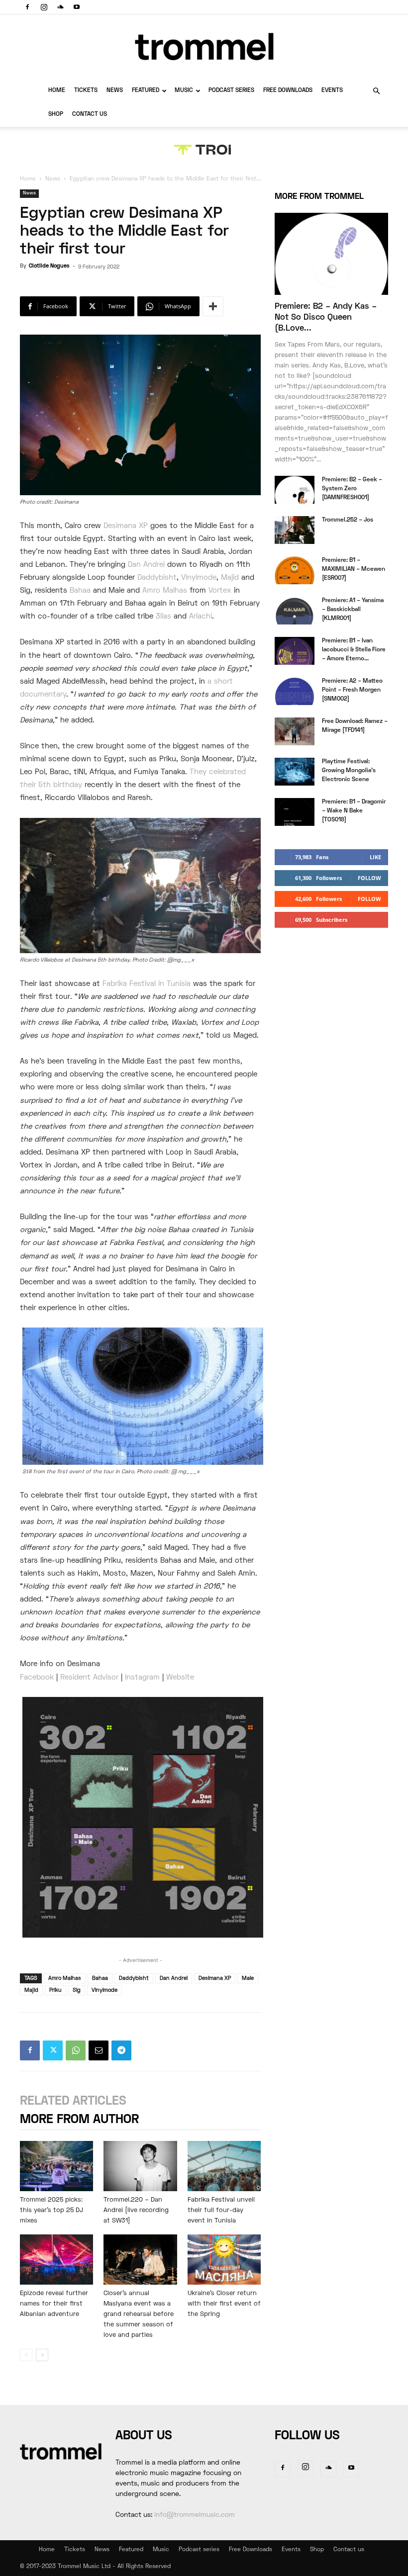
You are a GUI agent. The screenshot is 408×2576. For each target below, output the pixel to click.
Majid (230, 578)
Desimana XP (126, 526)
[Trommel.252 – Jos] (295, 530)
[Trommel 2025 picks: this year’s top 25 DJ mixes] (56, 2166)
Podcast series (231, 91)
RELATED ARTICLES (73, 2101)
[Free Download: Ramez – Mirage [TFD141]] (295, 731)
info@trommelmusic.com (195, 2515)
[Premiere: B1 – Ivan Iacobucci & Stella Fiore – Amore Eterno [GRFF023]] (295, 651)
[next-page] (42, 2355)
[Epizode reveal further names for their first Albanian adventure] (56, 2260)
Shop (56, 115)
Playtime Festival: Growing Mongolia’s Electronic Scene (349, 771)
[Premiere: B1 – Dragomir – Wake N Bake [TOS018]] (295, 812)
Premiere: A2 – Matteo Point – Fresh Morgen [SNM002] (352, 690)
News (115, 91)
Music (184, 91)
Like (375, 857)
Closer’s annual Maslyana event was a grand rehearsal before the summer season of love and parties (139, 2314)
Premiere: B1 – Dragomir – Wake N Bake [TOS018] (354, 811)
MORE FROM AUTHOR (79, 2120)
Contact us (90, 115)
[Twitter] (53, 2050)
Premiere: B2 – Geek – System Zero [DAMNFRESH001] (352, 489)
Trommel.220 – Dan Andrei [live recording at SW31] (136, 2211)
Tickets (86, 91)
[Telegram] (121, 2050)
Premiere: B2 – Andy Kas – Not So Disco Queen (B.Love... (326, 318)
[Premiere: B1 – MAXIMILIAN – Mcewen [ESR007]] (295, 570)
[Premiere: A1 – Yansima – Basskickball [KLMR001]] (295, 611)
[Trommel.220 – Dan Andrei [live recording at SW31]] (140, 2166)
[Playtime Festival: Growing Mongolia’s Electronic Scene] (295, 772)
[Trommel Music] (204, 46)
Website (180, 1678)
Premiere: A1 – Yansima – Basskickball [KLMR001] (353, 610)
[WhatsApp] (76, 2050)
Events (332, 91)
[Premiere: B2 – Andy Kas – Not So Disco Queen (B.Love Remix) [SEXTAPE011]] (331, 254)
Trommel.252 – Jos (348, 520)
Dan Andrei (146, 565)
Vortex (220, 591)
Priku (55, 1990)
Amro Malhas (165, 591)
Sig (77, 1990)
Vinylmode (199, 578)
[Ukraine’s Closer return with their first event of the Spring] (224, 2260)
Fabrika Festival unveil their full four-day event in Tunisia (221, 2211)
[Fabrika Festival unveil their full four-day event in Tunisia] (224, 2166)
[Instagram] (44, 7)
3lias (163, 617)
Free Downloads (288, 91)
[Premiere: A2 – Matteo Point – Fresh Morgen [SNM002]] (295, 691)
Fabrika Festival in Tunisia (147, 984)
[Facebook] (27, 7)
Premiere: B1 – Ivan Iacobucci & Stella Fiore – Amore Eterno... (354, 650)
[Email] (99, 2050)
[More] (213, 306)
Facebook (37, 1678)
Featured (146, 91)
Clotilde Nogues (49, 266)
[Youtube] (77, 7)
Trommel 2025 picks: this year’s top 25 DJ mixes (51, 2211)
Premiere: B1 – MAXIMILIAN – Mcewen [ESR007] (354, 570)
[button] (376, 91)
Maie (248, 1978)
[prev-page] (26, 2355)
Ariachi (201, 617)
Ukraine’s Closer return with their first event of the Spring (224, 2304)
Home (57, 91)
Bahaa (80, 591)
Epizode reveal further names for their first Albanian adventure (54, 2304)
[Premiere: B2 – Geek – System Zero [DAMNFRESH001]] (295, 490)
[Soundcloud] (60, 7)
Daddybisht (157, 578)
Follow (369, 878)
